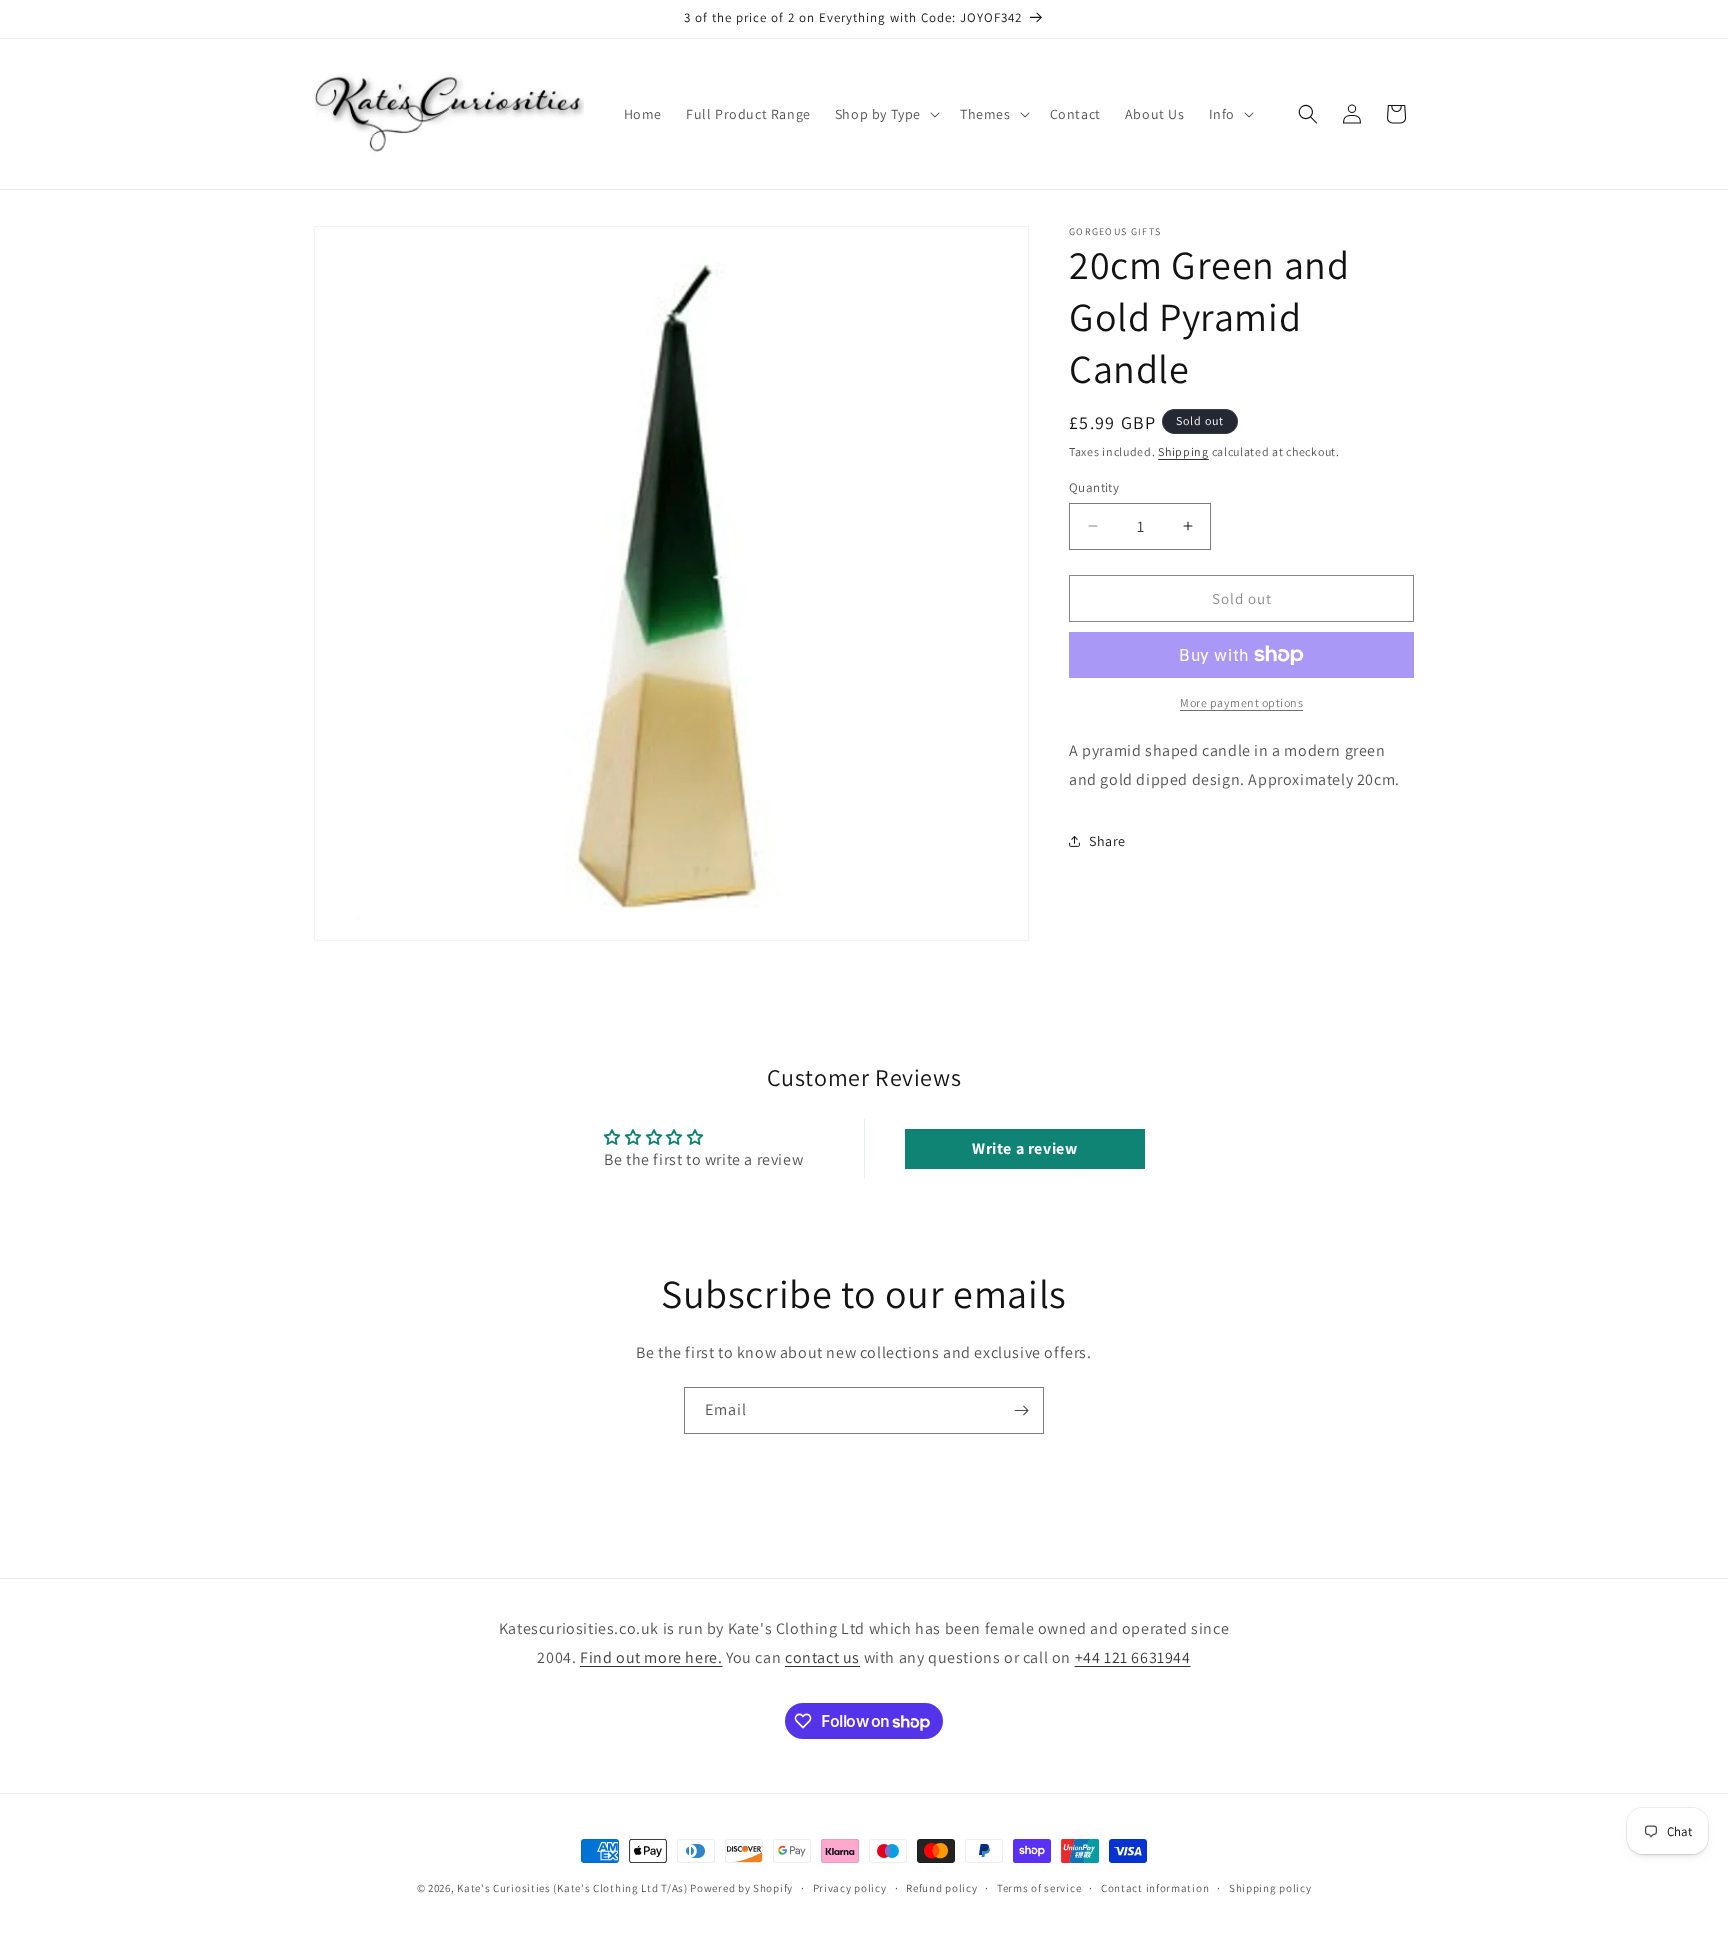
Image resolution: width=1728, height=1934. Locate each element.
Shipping (1183, 451)
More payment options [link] (1241, 702)
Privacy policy (850, 1888)
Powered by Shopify (741, 1888)
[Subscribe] (1021, 1410)
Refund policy (941, 1888)
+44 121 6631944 (1133, 1657)
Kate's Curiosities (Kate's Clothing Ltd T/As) (572, 1888)
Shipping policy (1270, 1888)
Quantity (1094, 486)
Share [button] (1107, 841)
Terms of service (1039, 1888)
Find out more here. (651, 1657)
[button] (885, 114)
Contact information (1155, 1888)
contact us (822, 1657)
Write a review (1024, 1148)
